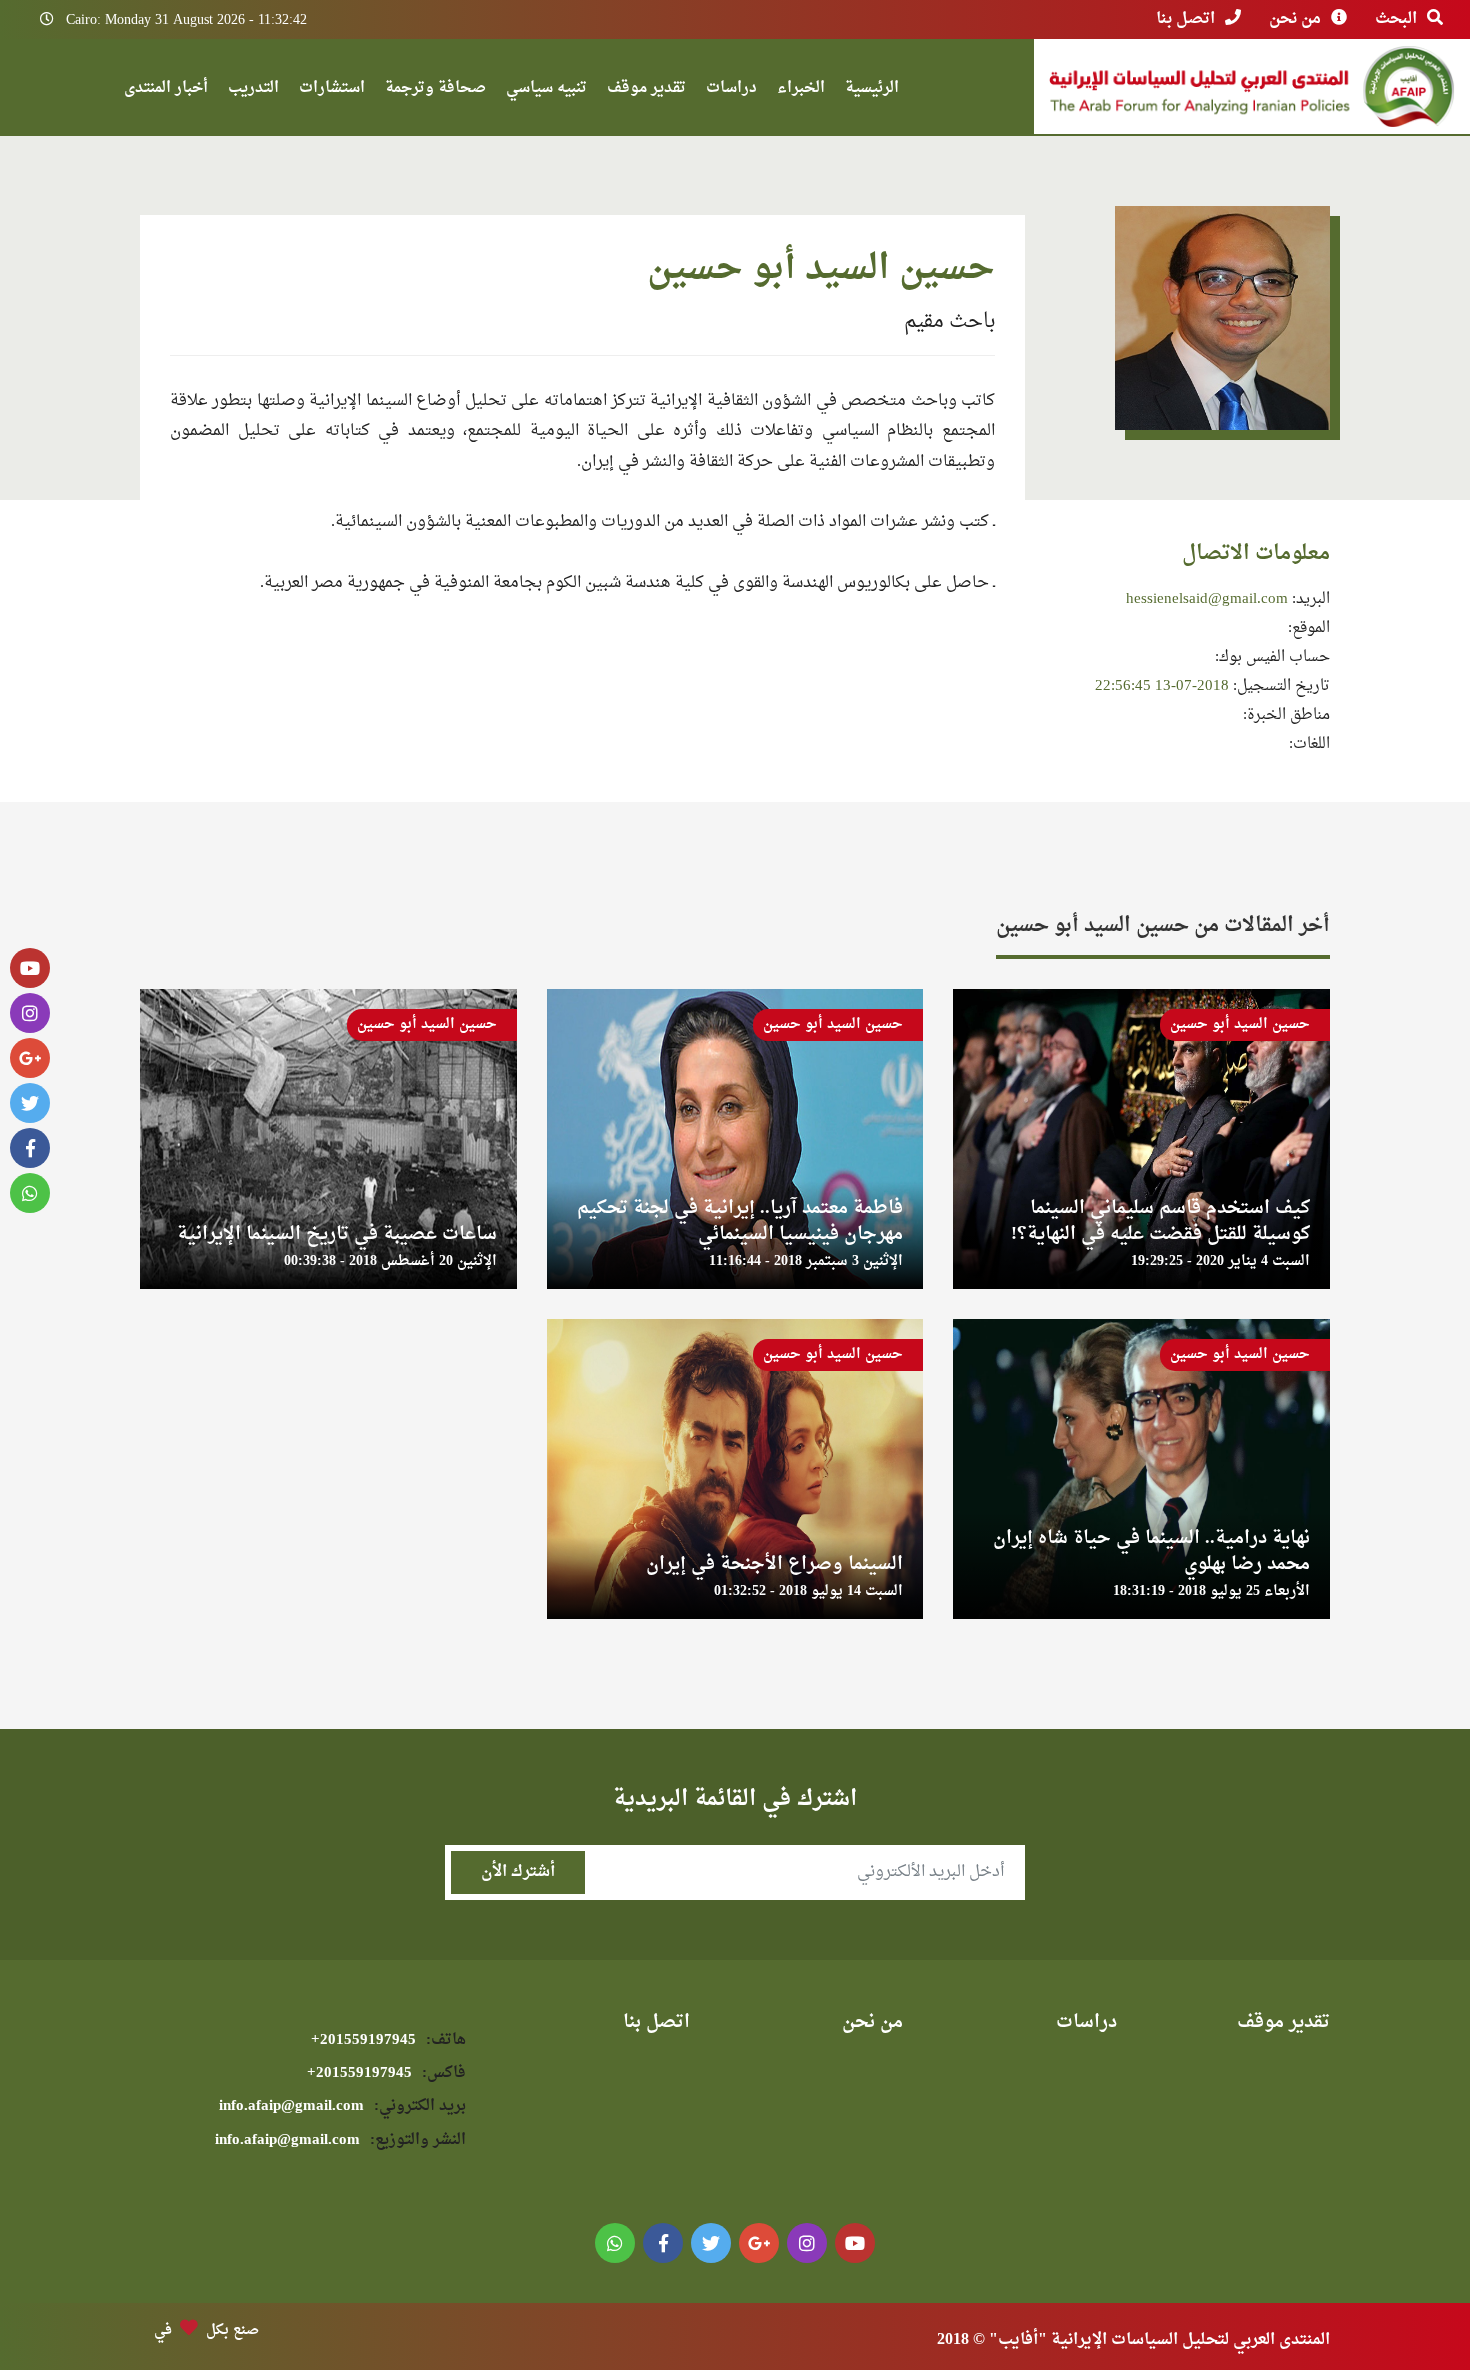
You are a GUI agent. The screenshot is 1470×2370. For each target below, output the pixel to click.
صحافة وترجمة (435, 90)
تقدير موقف (646, 90)
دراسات (731, 90)
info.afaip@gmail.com (342, 2106)
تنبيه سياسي (546, 90)
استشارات (332, 90)
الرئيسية (872, 90)
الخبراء (801, 90)
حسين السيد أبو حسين (1240, 1024)
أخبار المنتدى (166, 90)
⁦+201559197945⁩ (388, 2040)
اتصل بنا (1185, 19)
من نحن (1295, 19)
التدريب (253, 90)
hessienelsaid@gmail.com (1207, 599)
